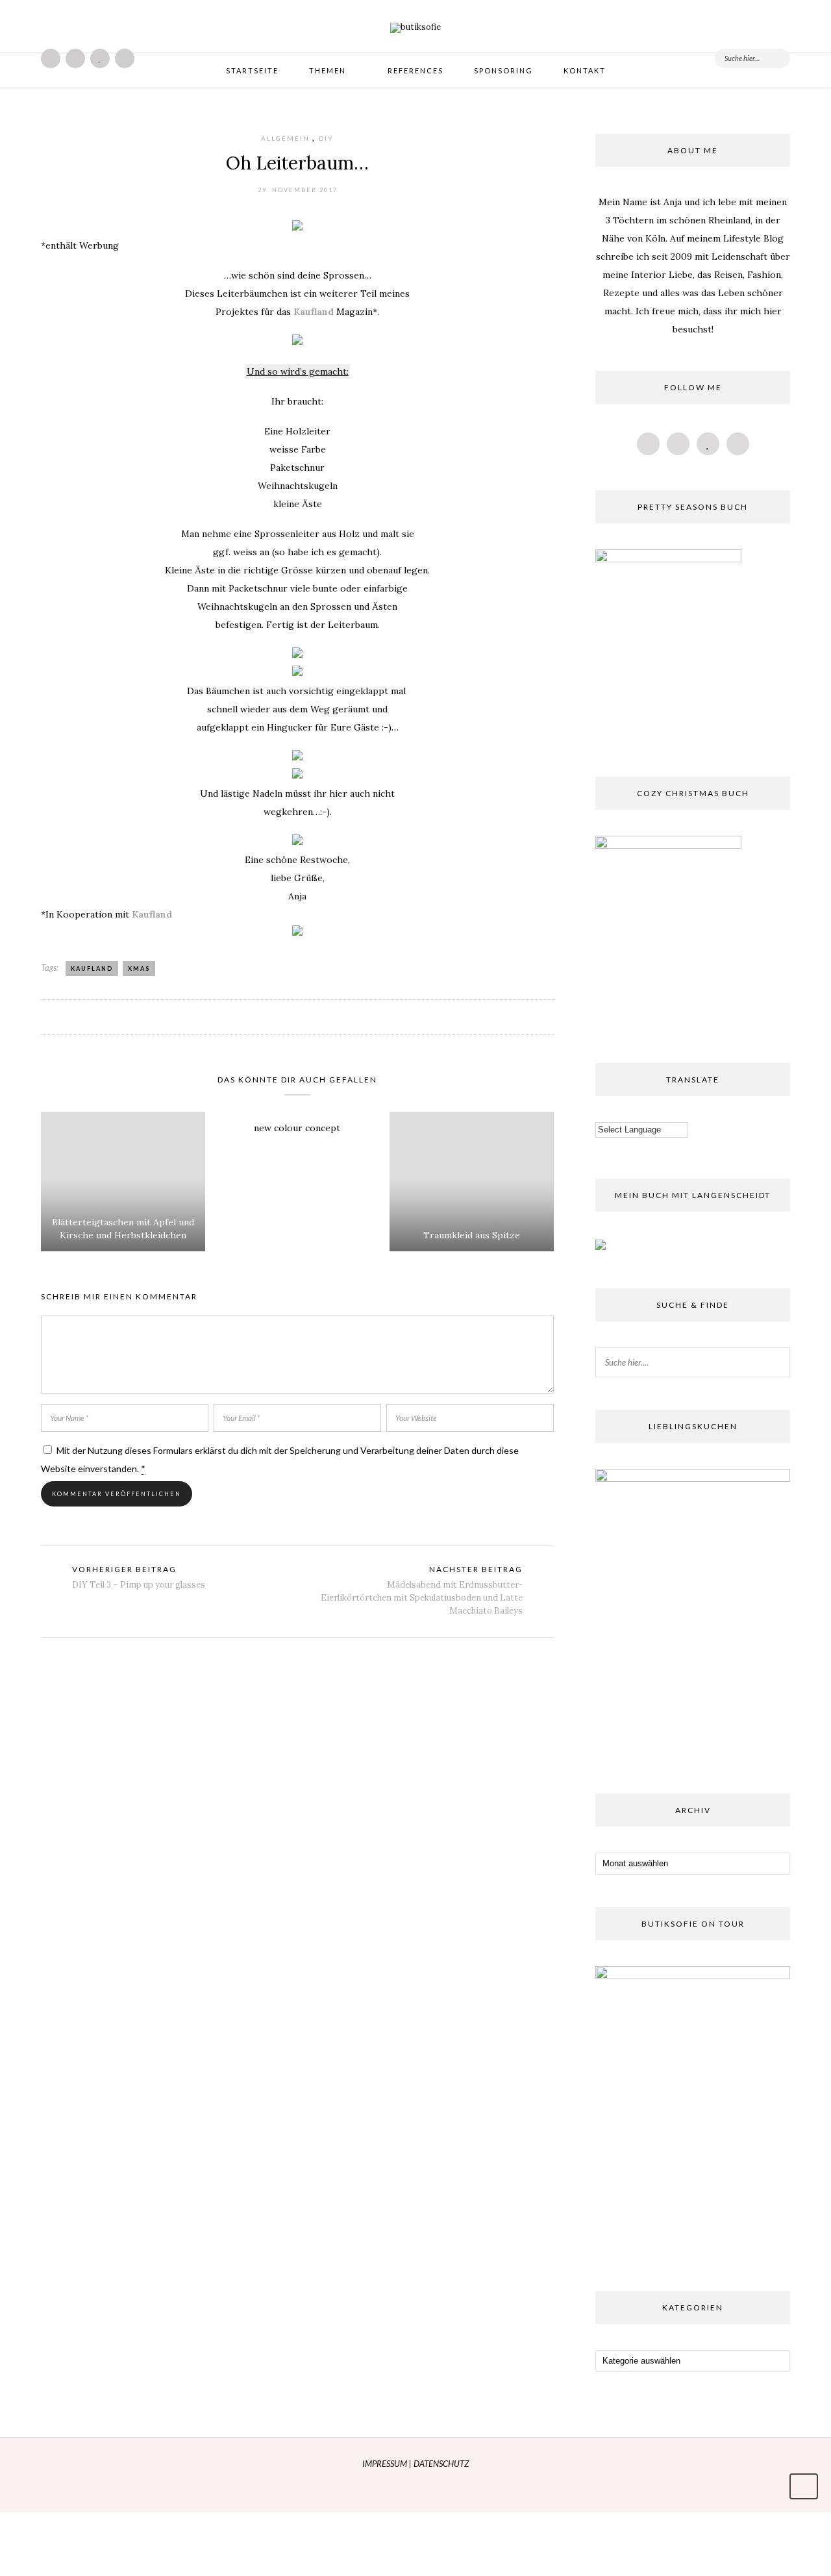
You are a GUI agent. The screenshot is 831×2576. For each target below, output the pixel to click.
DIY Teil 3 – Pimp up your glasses (139, 1585)
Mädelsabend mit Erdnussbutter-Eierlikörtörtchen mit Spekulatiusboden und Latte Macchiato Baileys (422, 1598)
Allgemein (285, 138)
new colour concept (297, 1128)
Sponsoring (503, 70)
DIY (326, 138)
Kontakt (585, 70)
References (415, 70)
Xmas (139, 969)
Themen (328, 70)
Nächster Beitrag (476, 1569)
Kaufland (314, 312)
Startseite (252, 70)
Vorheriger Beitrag (124, 1569)
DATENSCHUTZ (441, 2464)
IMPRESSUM (386, 2464)
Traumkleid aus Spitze (472, 1235)
